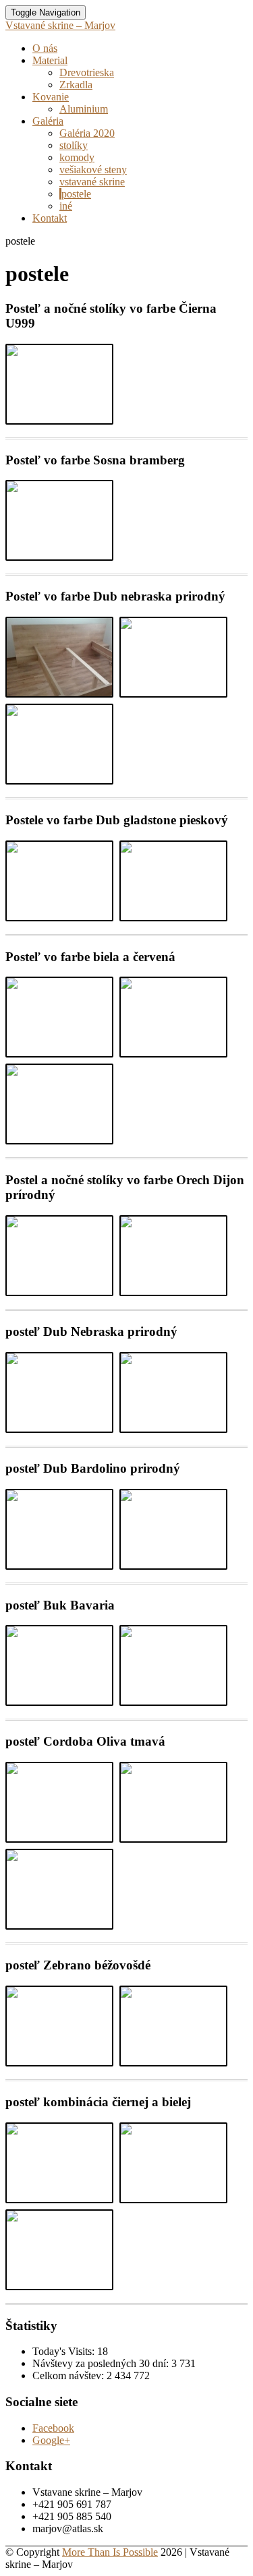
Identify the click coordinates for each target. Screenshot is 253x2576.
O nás (45, 48)
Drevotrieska (87, 72)
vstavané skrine (92, 182)
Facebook (53, 2428)
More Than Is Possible (110, 2552)
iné (66, 206)
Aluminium (84, 109)
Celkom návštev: (69, 2375)
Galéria (48, 121)
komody (77, 157)
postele (76, 194)
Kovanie (51, 97)
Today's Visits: (65, 2351)
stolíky (74, 145)
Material (50, 60)
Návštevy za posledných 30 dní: (102, 2363)
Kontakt (50, 218)
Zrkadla (76, 85)
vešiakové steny (93, 170)
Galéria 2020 (87, 133)
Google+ (51, 2440)
